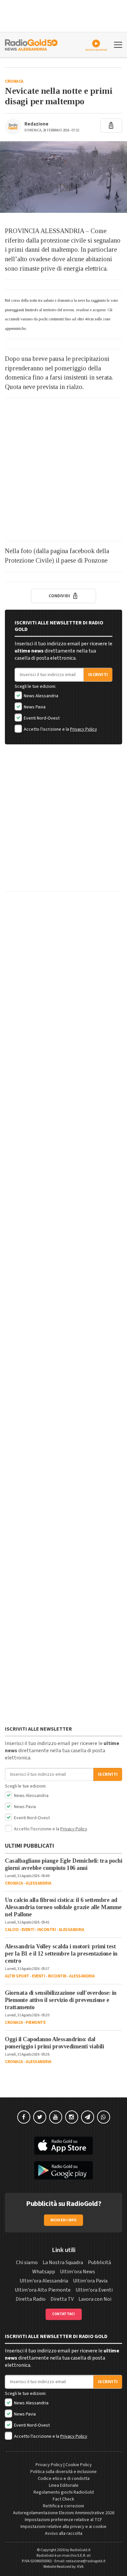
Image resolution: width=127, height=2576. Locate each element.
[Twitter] (40, 2117)
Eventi (28, 1930)
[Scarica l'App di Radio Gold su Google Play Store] (63, 2170)
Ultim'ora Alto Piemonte (43, 2290)
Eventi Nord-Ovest (41, 718)
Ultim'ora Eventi (94, 2290)
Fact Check (63, 2499)
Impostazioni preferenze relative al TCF (63, 2520)
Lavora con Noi (95, 2299)
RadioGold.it (80, 2550)
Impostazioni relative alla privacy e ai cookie (63, 2527)
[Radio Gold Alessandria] (31, 44)
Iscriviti (98, 675)
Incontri (46, 1930)
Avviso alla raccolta (64, 2534)
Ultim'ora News (78, 2272)
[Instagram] (72, 2117)
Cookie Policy (79, 2465)
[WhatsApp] (104, 2117)
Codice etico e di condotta (64, 2479)
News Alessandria (41, 696)
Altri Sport (17, 1976)
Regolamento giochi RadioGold (64, 2492)
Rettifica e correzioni (63, 2506)
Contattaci (64, 2314)
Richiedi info (64, 2220)
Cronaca (14, 81)
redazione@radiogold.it (86, 2561)
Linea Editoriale (64, 2485)
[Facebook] (24, 2117)
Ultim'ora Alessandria (44, 2281)
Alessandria (39, 1883)
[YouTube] (56, 2117)
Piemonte (35, 2023)
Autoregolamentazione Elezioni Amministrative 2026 (64, 2513)
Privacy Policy (84, 729)
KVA (80, 2567)
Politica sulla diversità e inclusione (63, 2472)
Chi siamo (27, 2262)
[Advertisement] (63, 470)
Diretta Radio (31, 2299)
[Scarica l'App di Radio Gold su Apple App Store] (63, 2146)
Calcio (12, 1930)
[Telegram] (88, 2117)
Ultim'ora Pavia (90, 2281)
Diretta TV (62, 2299)
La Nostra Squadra (63, 2262)
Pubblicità (99, 2262)
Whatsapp (44, 2272)
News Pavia (34, 707)
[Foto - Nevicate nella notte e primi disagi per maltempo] (63, 177)
